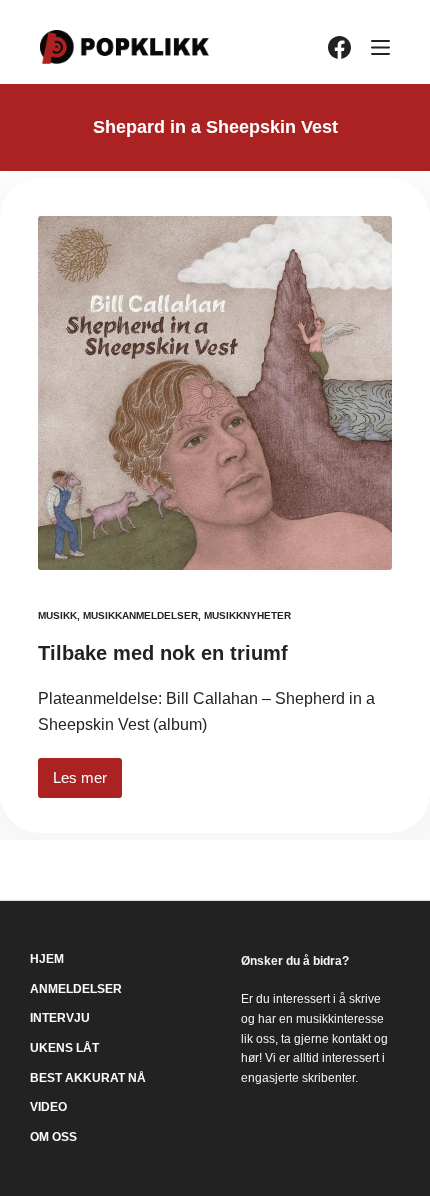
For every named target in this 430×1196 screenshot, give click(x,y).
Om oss (53, 1137)
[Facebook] (339, 47)
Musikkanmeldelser (140, 615)
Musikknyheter (247, 615)
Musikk (57, 615)
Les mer (87, 783)
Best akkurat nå (88, 1078)
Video (48, 1107)
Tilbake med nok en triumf (163, 653)
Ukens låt (64, 1048)
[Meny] (380, 47)
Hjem (47, 959)
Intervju (60, 1018)
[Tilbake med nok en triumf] (215, 393)
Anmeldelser (76, 989)
